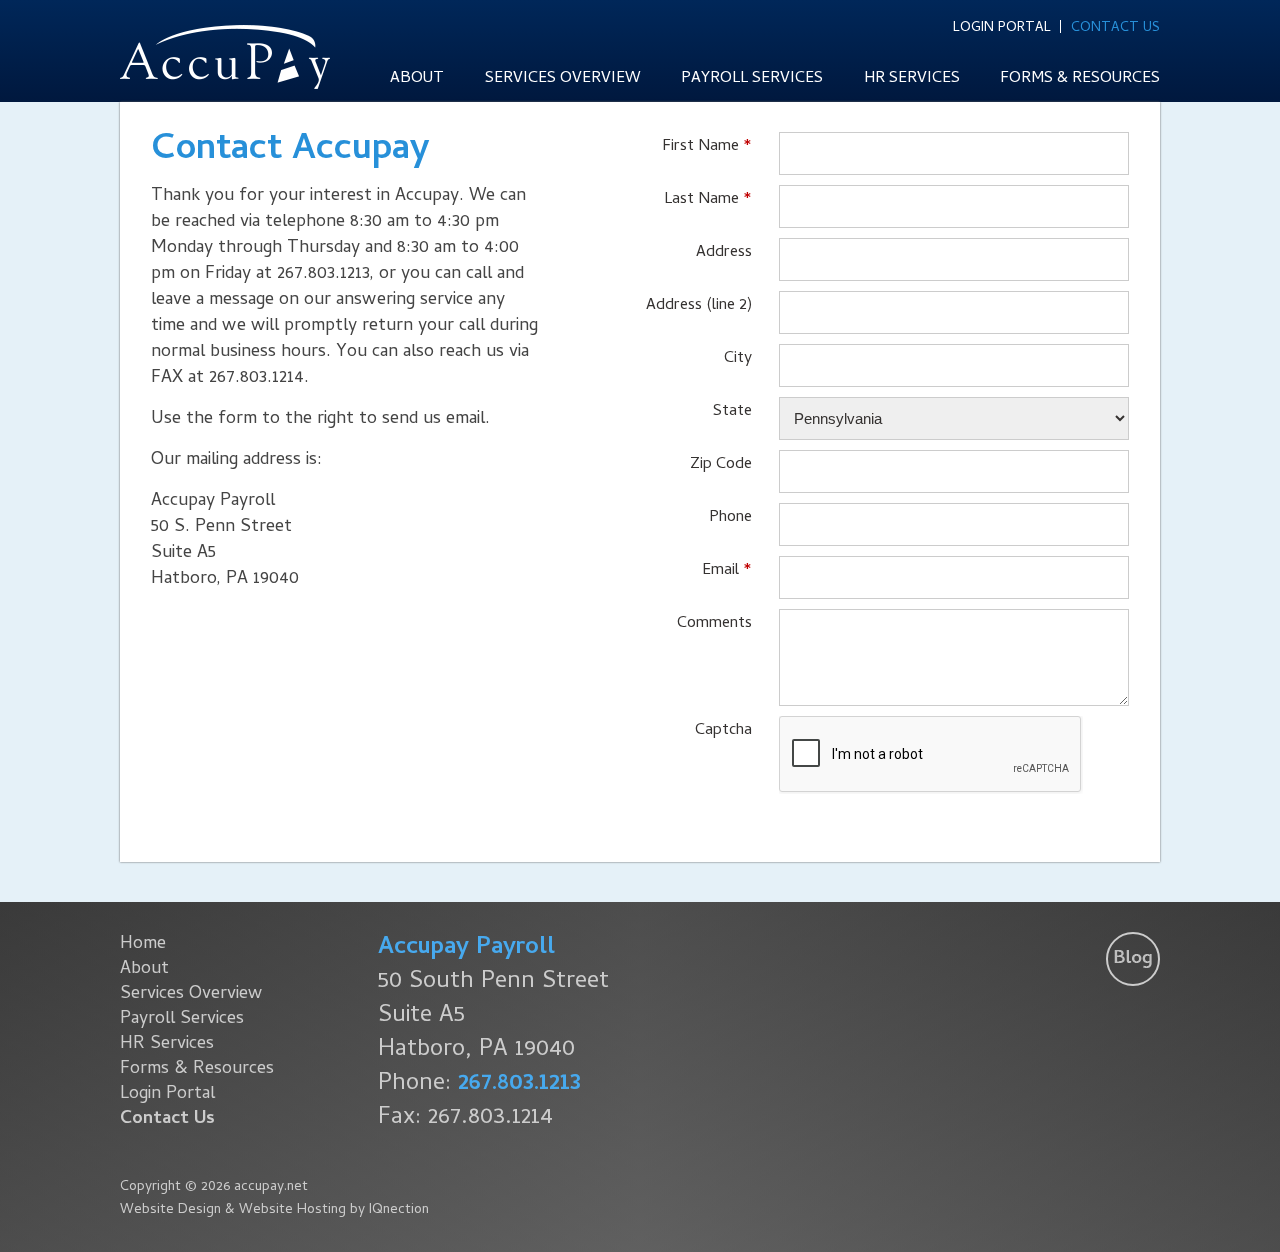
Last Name (701, 198)
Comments (714, 622)
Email (720, 569)
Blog (1133, 959)
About (417, 79)
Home (143, 944)
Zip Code (721, 463)
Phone (730, 516)
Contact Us (1115, 27)
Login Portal (1002, 27)
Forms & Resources (1080, 79)
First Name (700, 145)
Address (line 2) (699, 304)
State (732, 410)
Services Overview (563, 79)
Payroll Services (752, 79)
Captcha (723, 729)
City (738, 357)
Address (724, 251)
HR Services (912, 79)
